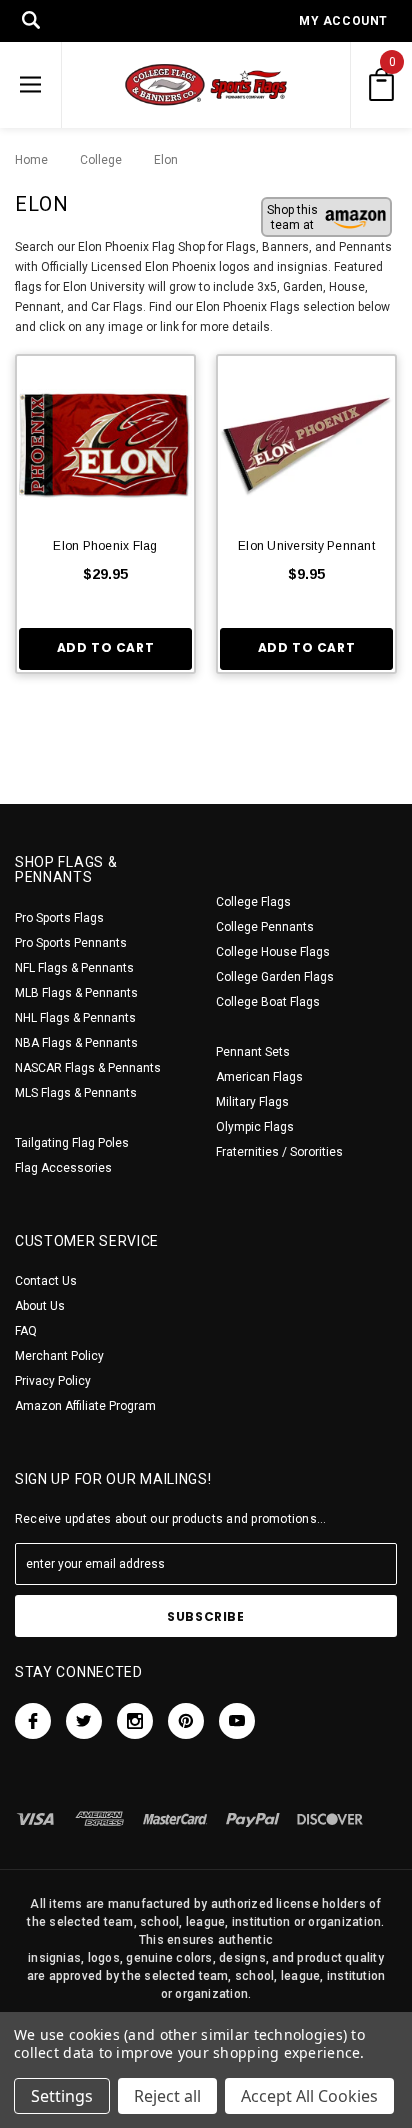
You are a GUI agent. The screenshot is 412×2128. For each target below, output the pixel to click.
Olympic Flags (255, 1127)
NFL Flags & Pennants (74, 968)
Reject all (167, 2096)
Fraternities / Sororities (279, 1152)
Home (31, 160)
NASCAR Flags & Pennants (88, 1068)
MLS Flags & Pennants (76, 1093)
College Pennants (265, 927)
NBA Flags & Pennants (76, 1043)
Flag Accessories (63, 1168)
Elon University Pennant (306, 546)
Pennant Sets (253, 1052)
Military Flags (252, 1102)
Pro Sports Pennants (71, 943)
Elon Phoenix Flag (105, 546)
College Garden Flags (275, 977)
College (96, 160)
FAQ (26, 1331)
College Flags (253, 902)
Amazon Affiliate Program (85, 1406)
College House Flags (273, 952)
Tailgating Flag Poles (72, 1143)
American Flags (259, 1077)
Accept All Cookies (309, 2096)
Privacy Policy (53, 1381)
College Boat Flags (268, 1002)
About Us (40, 1306)
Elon (156, 160)
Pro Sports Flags (59, 918)
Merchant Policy (59, 1356)
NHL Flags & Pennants (75, 1018)
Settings (62, 2096)
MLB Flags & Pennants (76, 993)
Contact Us (46, 1281)
